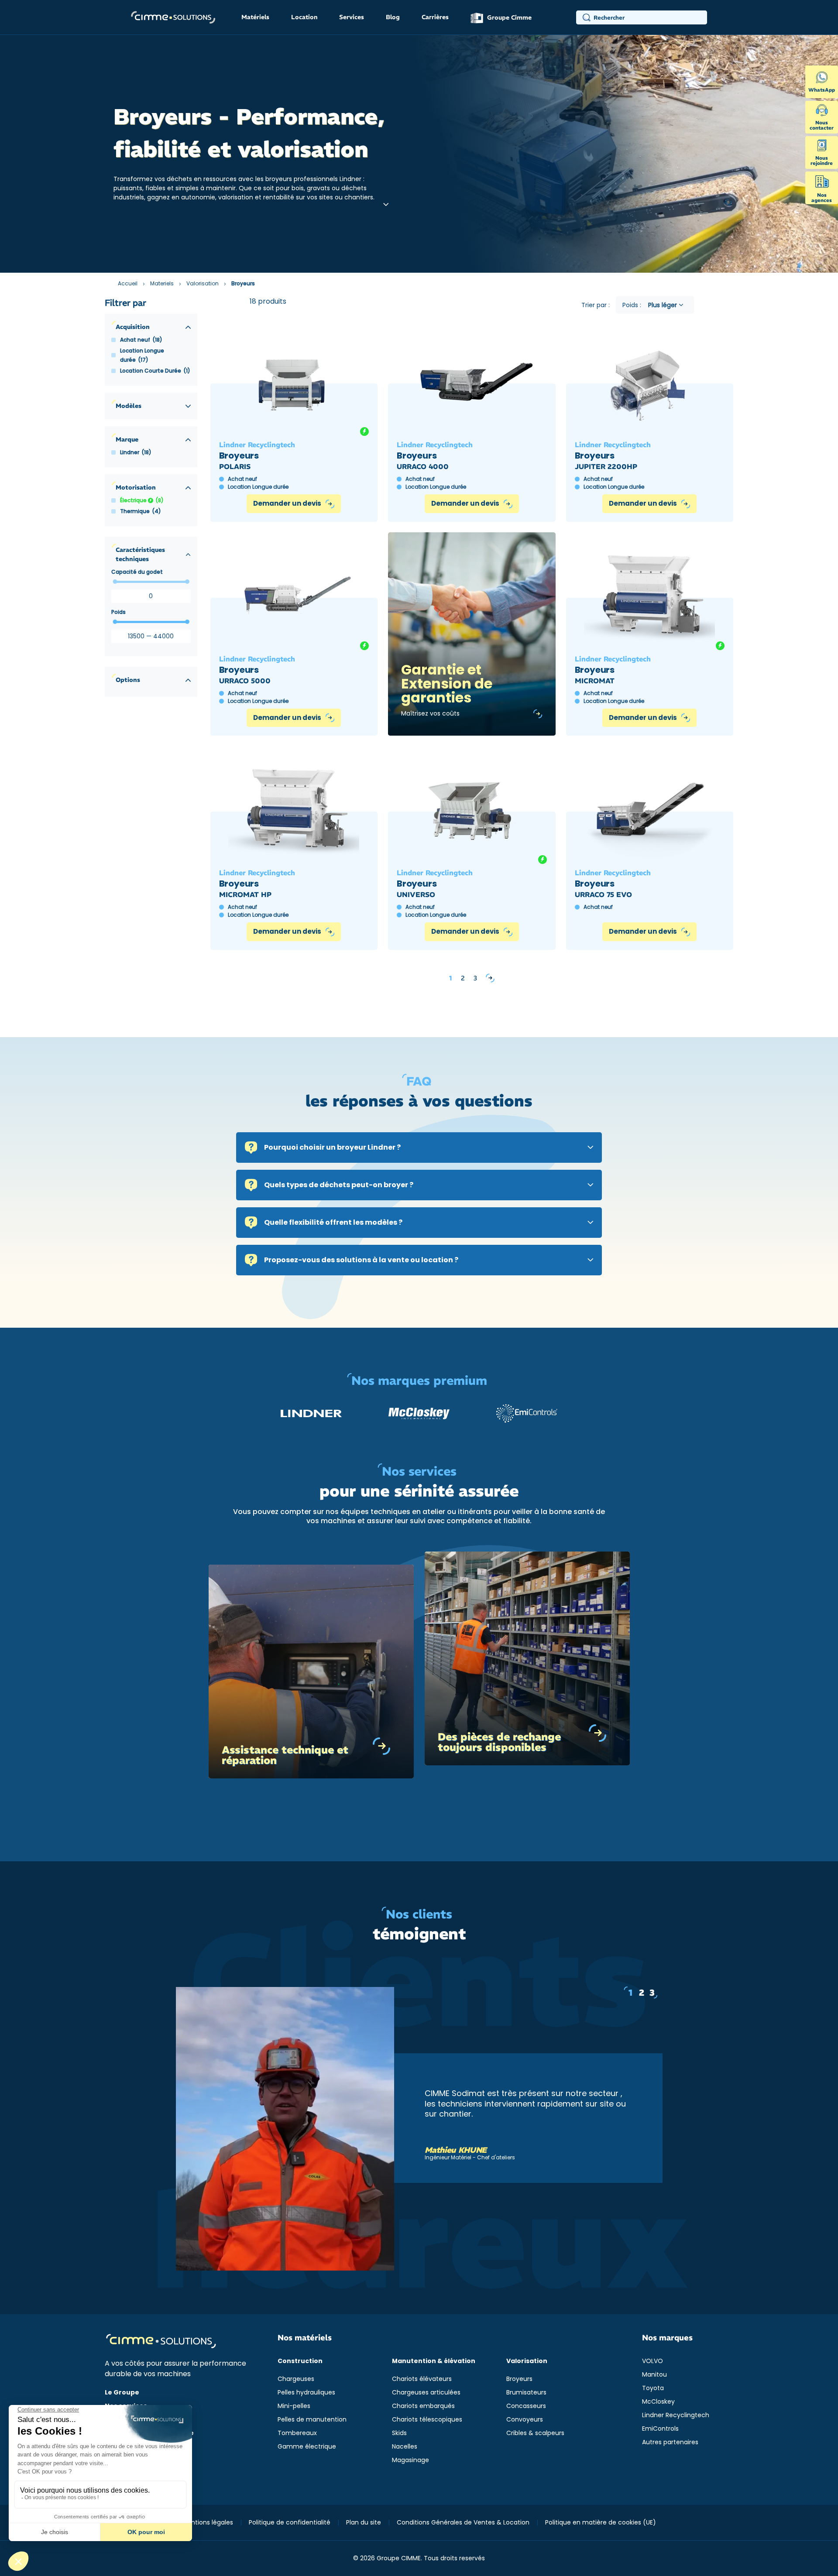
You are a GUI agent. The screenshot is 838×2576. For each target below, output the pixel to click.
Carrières (435, 17)
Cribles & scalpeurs (535, 2433)
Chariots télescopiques (427, 2419)
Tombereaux (297, 2433)
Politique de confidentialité (290, 2522)
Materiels (162, 283)
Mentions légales (208, 2522)
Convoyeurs (525, 2419)
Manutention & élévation (434, 2361)
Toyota (653, 2388)
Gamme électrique (307, 2446)
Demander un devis (287, 503)
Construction (300, 2361)
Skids (399, 2433)
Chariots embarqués (423, 2406)
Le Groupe (122, 2392)
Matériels (255, 17)
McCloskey (658, 2401)
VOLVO (653, 2361)
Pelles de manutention (312, 2419)
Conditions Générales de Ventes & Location (463, 2522)
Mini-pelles (294, 2406)
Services (352, 17)
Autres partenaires (670, 2442)
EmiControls (660, 2429)
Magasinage (410, 2460)
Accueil (128, 283)
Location (304, 17)
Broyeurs (519, 2379)
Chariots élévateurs (422, 2379)
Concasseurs (526, 2406)
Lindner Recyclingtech (676, 2415)
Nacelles (405, 2446)
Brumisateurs (526, 2392)
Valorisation (203, 283)
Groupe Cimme (508, 17)
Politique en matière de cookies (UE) (601, 2522)
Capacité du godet (137, 572)
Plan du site (364, 2522)
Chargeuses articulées (426, 2392)
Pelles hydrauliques (306, 2392)
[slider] (115, 582)
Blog (393, 17)
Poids (118, 612)
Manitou (654, 2374)
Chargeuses (296, 2379)
